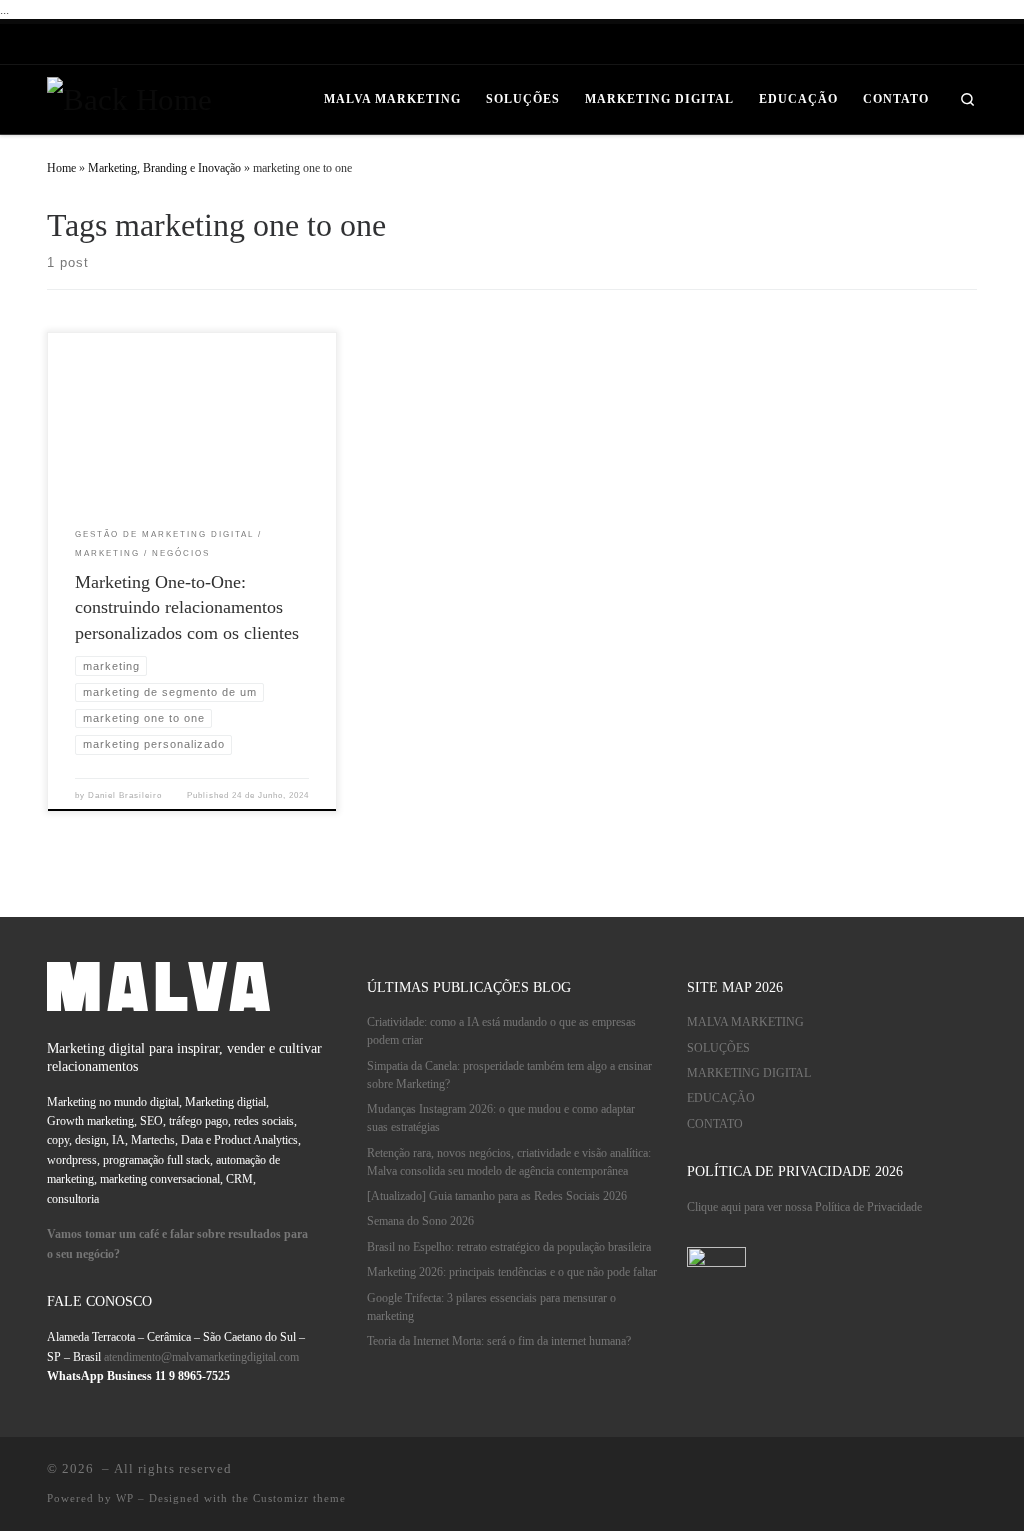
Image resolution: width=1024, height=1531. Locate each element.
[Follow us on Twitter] (966, 44)
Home (61, 168)
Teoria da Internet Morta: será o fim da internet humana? (499, 1341)
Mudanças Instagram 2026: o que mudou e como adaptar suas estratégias (501, 1118)
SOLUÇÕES (718, 1048)
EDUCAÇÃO (721, 1098)
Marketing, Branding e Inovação (164, 168)
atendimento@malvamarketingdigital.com (201, 1357)
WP (125, 1498)
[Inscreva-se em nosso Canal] (927, 44)
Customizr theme (299, 1498)
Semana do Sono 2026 (420, 1221)
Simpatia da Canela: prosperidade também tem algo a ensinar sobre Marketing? (509, 1075)
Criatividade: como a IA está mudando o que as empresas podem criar (501, 1031)
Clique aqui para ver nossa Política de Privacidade (804, 1207)
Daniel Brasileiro (125, 795)
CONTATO (715, 1124)
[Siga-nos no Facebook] (889, 44)
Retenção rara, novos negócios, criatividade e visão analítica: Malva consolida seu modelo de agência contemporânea (509, 1162)
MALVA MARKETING (745, 1022)
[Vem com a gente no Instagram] (812, 44)
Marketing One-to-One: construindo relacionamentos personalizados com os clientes (187, 608)
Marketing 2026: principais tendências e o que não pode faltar (512, 1272)
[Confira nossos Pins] (850, 44)
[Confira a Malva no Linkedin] (773, 44)
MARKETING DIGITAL (749, 1073)
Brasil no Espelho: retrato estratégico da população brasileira (509, 1247)
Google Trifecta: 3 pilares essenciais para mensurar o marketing (491, 1307)
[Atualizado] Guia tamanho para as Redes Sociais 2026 (497, 1196)
